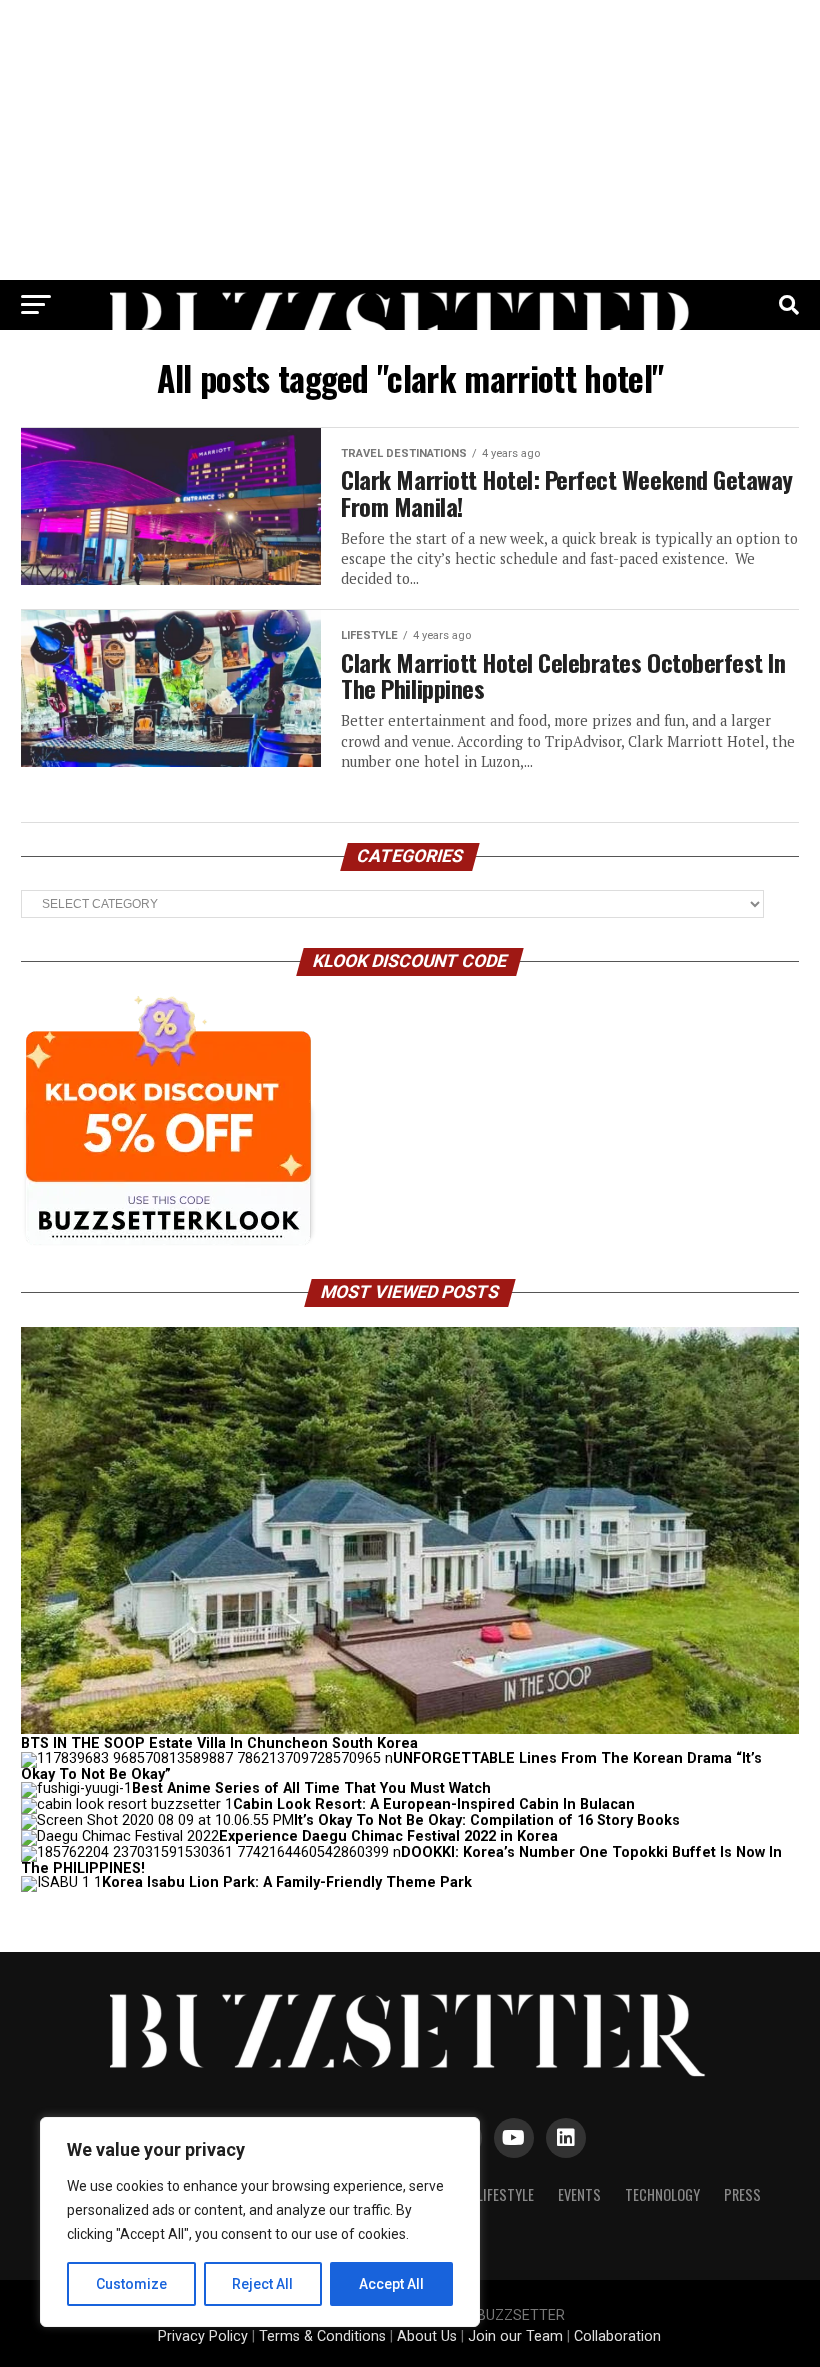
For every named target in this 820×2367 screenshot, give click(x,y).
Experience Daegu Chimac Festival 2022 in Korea (388, 1836)
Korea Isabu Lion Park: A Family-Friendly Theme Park (287, 1882)
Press (742, 2194)
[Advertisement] (410, 140)
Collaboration (617, 2336)
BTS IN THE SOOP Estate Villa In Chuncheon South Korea (219, 1743)
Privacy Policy (203, 2336)
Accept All (391, 2284)
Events (579, 2194)
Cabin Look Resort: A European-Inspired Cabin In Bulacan (434, 1804)
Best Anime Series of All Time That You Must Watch (311, 1788)
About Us (427, 2336)
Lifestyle (505, 2194)
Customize (131, 2284)
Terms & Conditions (322, 2336)
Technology (662, 2194)
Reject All (262, 2284)
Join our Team (515, 2336)
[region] (260, 2222)
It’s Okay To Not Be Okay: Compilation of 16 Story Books (487, 1820)
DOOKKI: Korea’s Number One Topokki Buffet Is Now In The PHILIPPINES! (401, 1860)
